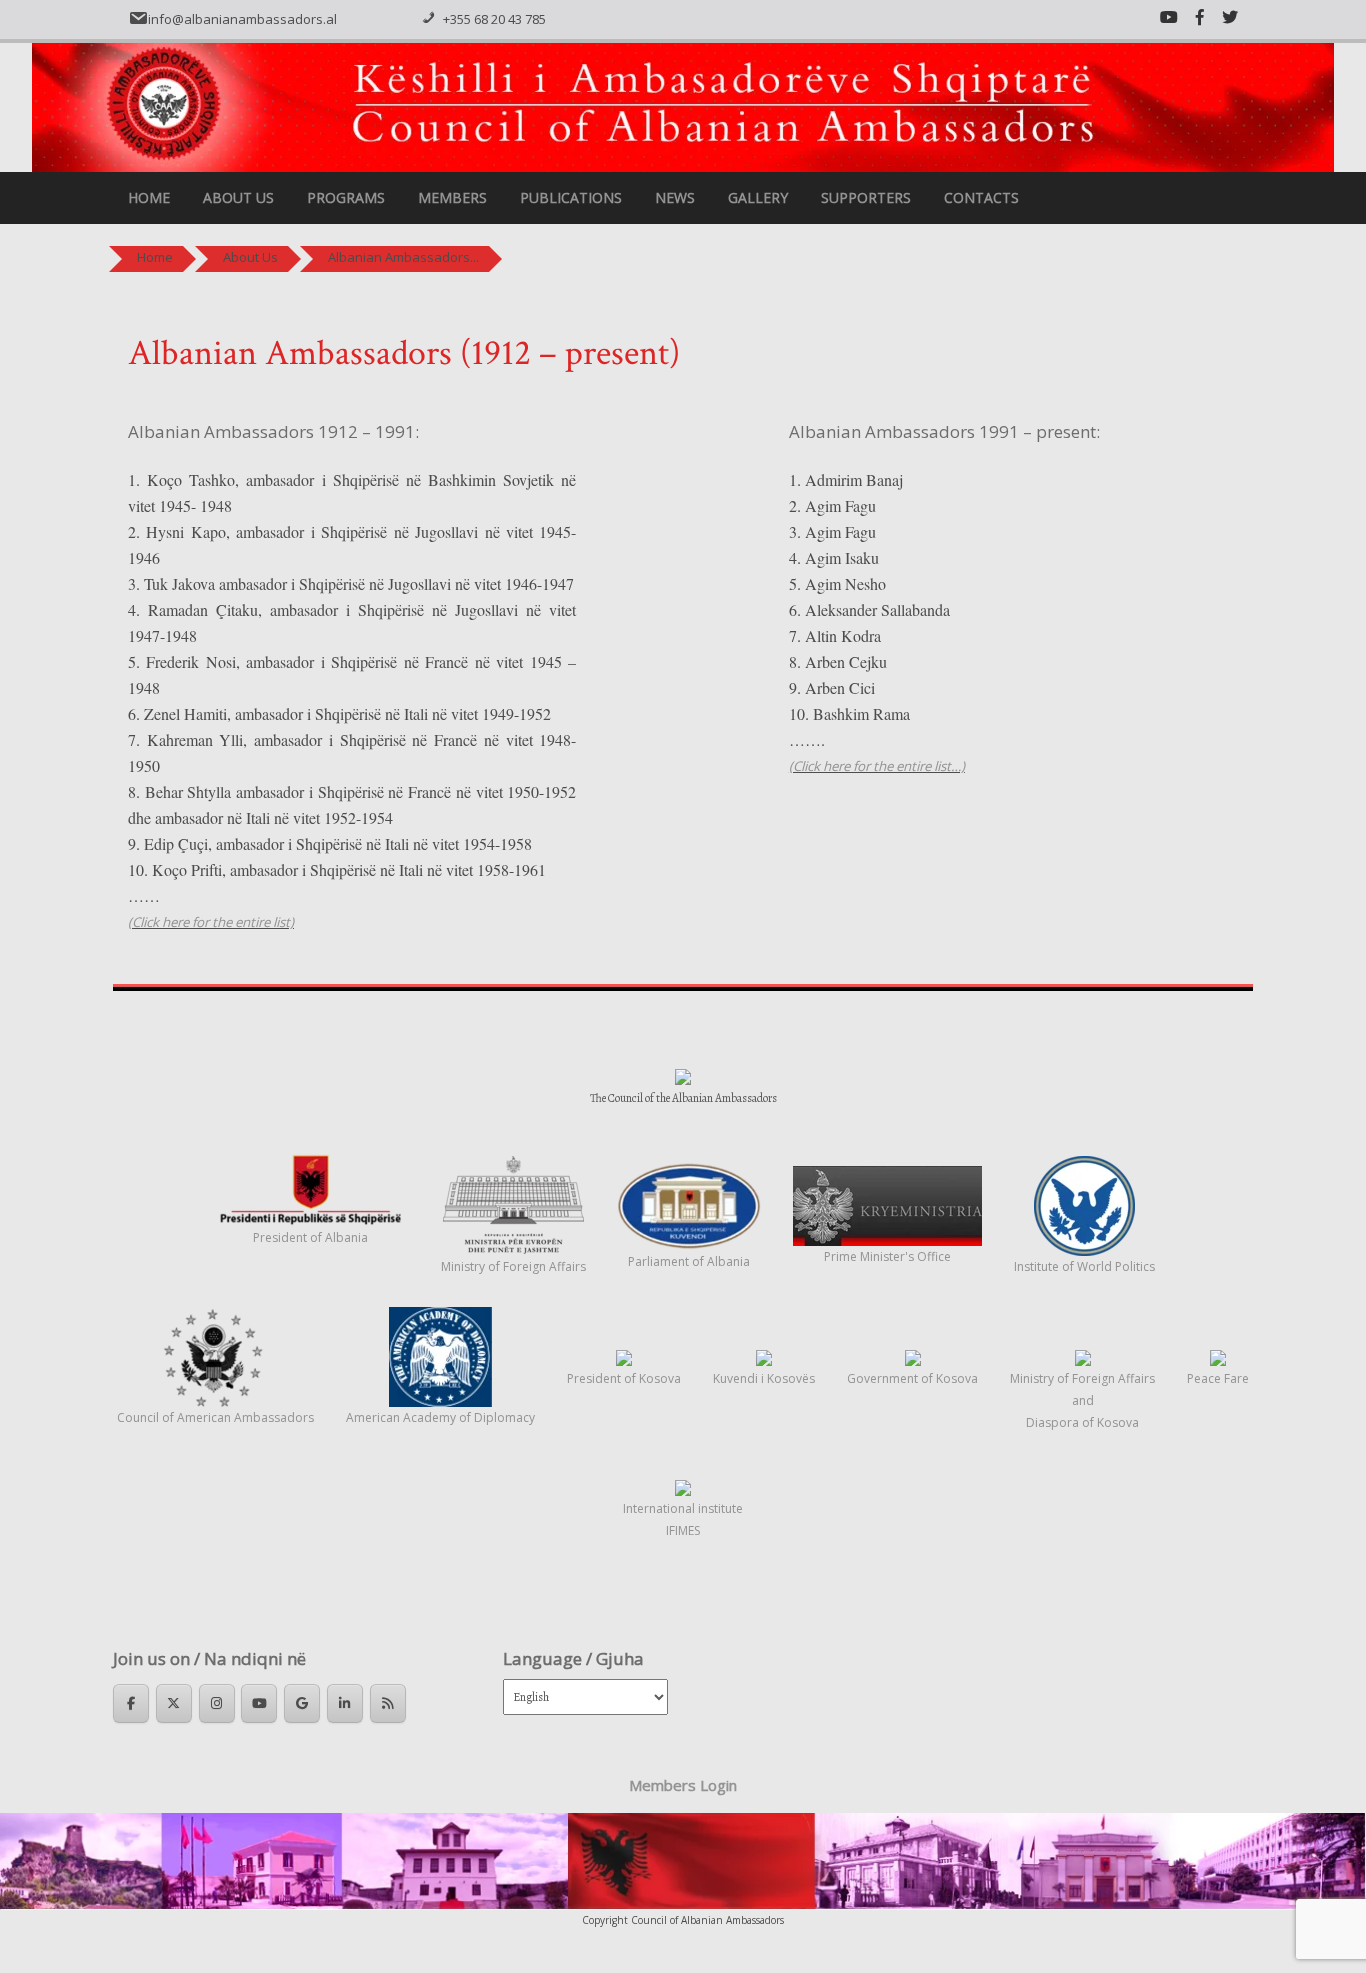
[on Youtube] (259, 1703)
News (675, 197)
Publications (571, 197)
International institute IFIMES (683, 1519)
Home (149, 197)
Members (452, 197)
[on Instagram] (217, 1703)
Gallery (758, 197)
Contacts (981, 197)
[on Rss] (388, 1703)
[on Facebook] (131, 1703)
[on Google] (302, 1703)
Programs (346, 197)
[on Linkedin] (345, 1703)
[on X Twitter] (174, 1703)
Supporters (866, 197)
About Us (238, 197)
